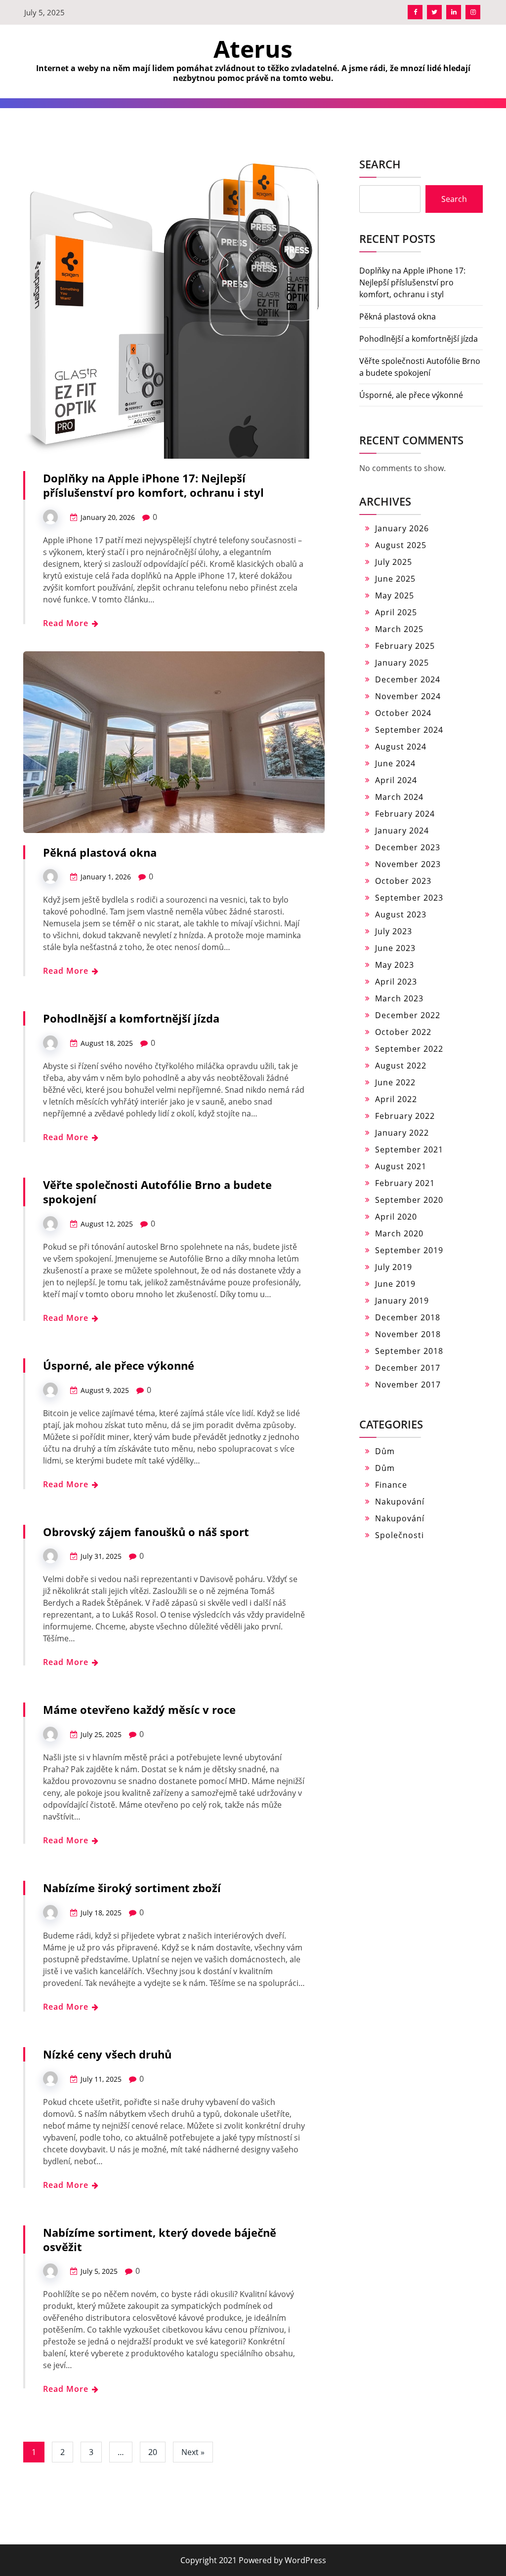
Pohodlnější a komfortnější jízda (131, 1018)
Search (380, 164)
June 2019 (395, 1284)
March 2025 (399, 629)
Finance (391, 1485)
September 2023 (409, 898)
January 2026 (402, 528)
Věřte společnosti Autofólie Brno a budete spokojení (157, 1192)
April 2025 (396, 612)
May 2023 (395, 965)
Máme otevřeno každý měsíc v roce (139, 1709)
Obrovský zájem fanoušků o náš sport (146, 1532)
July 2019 (394, 1267)
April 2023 (396, 982)
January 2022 (402, 1133)
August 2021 (401, 1166)
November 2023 (408, 864)
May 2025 (395, 595)
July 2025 (394, 562)
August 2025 (401, 545)
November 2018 (408, 1334)
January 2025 (402, 663)
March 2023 (399, 998)
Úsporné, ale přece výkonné (119, 1365)
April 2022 (396, 1099)
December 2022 (408, 1015)
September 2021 (409, 1149)
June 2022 (395, 1082)
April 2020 (396, 1217)
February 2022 (405, 1116)
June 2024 (395, 763)
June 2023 (395, 948)
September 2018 (409, 1351)
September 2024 (409, 730)
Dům (385, 1451)
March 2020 (399, 1233)
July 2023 (394, 931)
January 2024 (402, 831)
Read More (67, 623)
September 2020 (409, 1200)
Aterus (253, 49)
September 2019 (409, 1250)
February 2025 (405, 646)
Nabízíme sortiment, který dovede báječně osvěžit (160, 2239)
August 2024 (401, 747)
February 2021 (405, 1183)
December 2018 (408, 1317)
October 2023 (403, 881)
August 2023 (401, 914)
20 (153, 2452)
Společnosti (400, 1535)
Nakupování (400, 1502)
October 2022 (403, 1032)
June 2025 (395, 579)
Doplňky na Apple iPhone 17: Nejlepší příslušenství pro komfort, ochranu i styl (153, 485)
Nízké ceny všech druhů (107, 2054)
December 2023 (408, 847)
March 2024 (399, 797)
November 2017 (408, 1385)
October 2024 (403, 713)
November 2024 (408, 696)
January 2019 (402, 1301)
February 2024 (405, 814)
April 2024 (396, 780)
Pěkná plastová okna (100, 852)
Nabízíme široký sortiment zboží (132, 1888)
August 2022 (401, 1066)
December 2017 (408, 1368)
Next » (193, 2452)
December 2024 (408, 679)
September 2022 (409, 1049)
